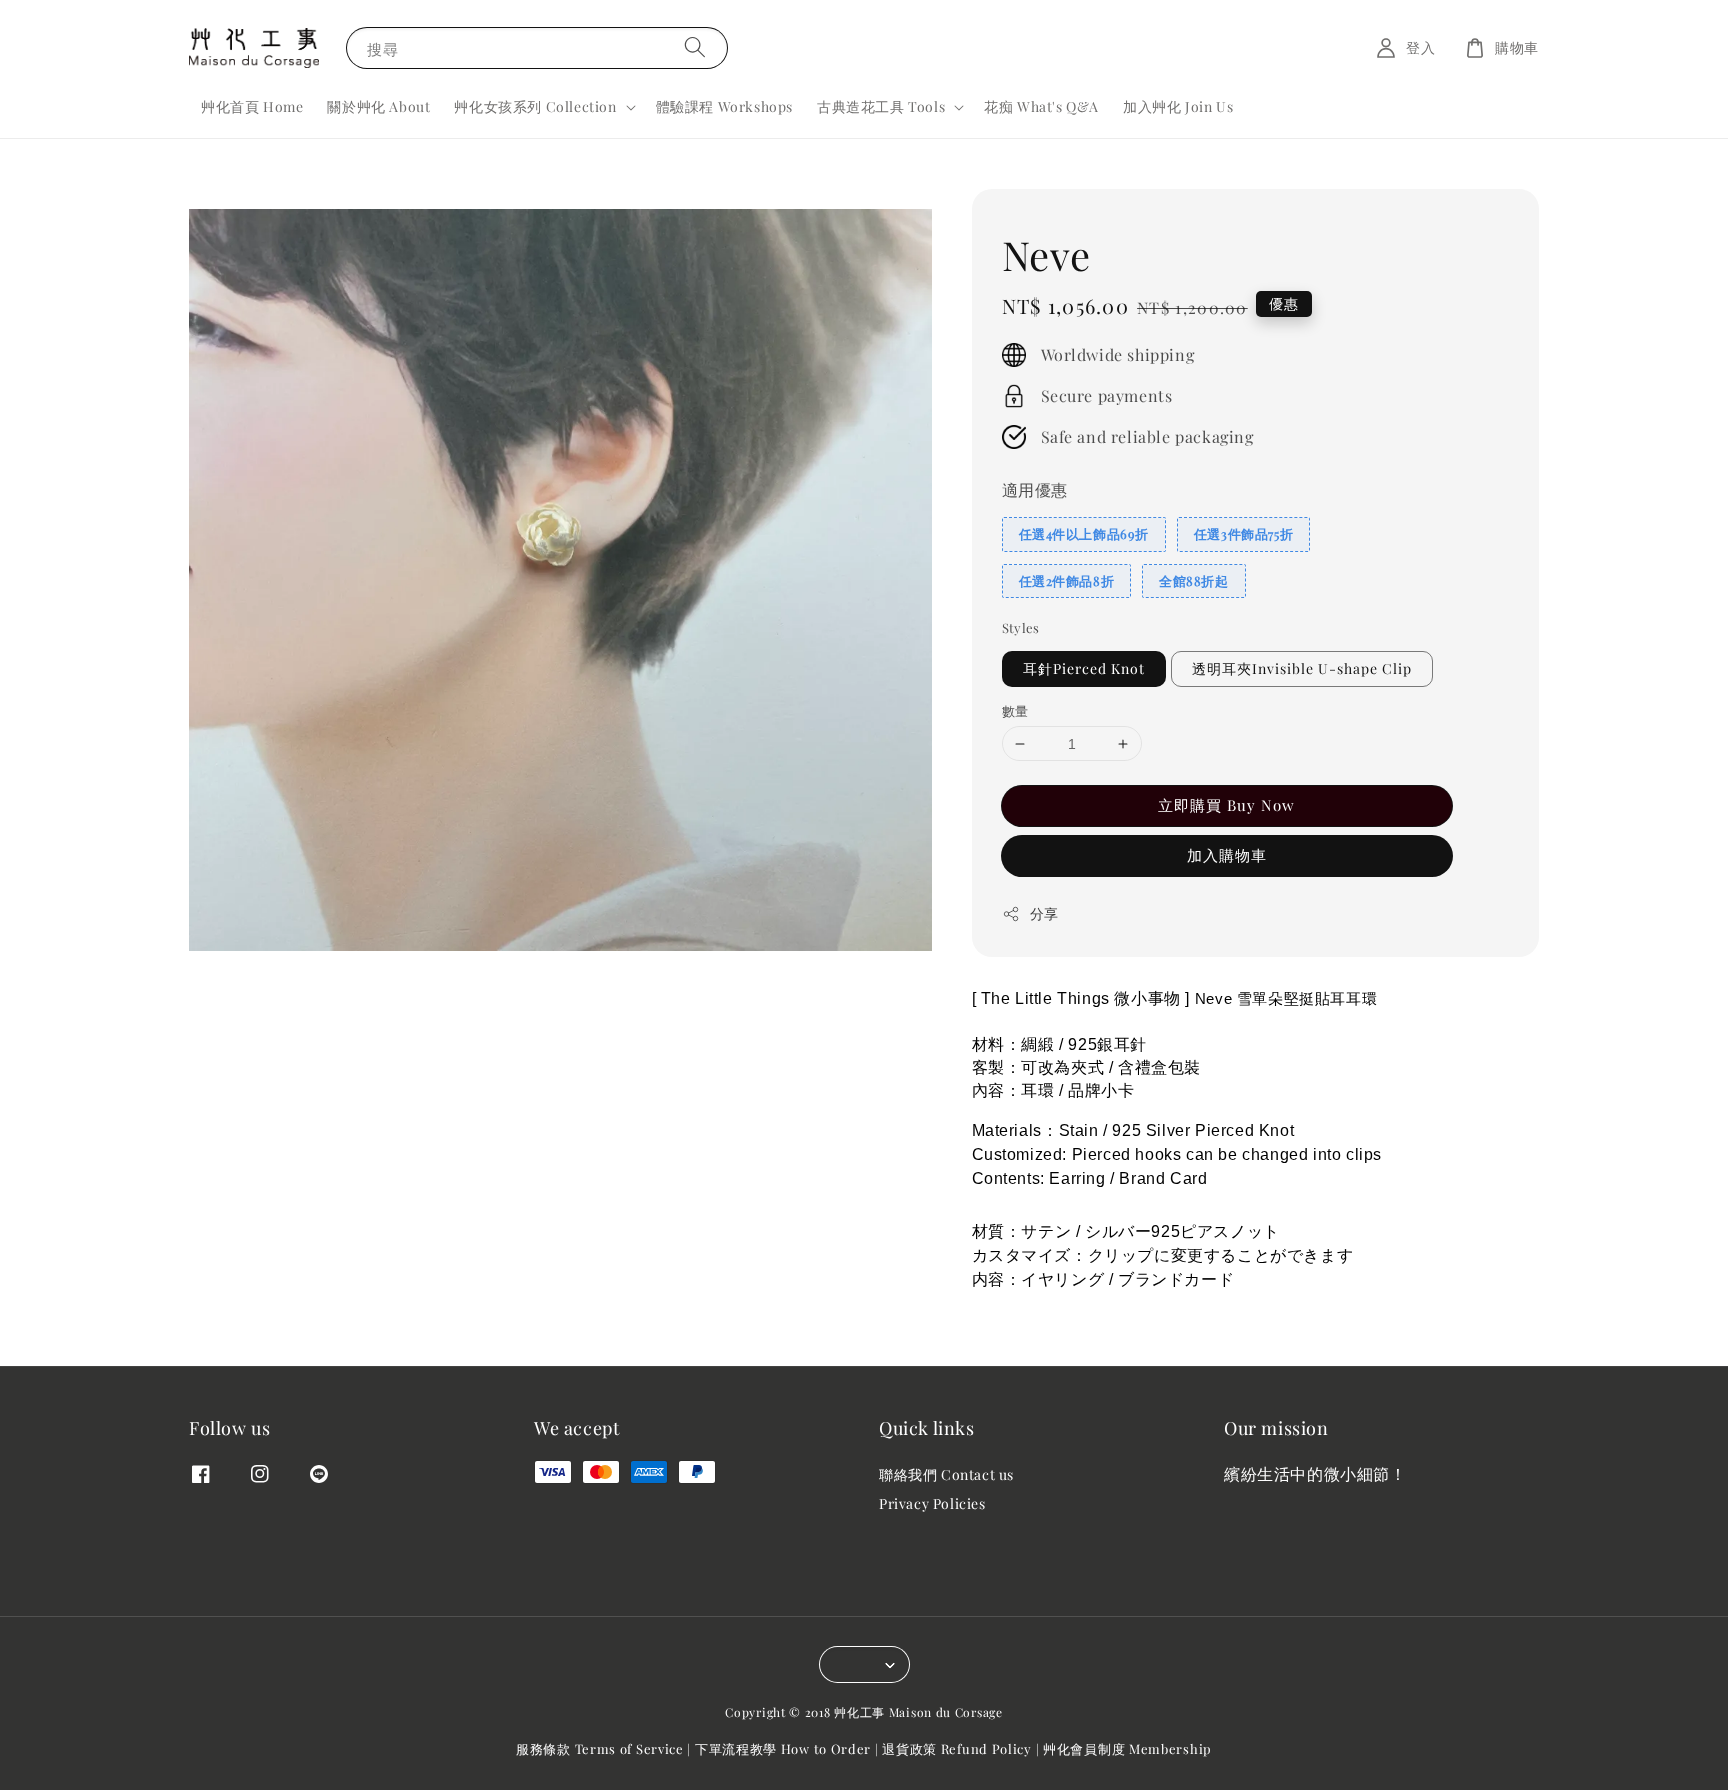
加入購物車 (1227, 855)
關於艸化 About (378, 106)
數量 (1015, 710)
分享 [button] (1044, 913)
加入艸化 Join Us (1178, 106)
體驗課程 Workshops (724, 106)
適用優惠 (1035, 489)
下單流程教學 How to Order (783, 1748)
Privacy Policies (932, 1503)
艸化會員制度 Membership (1127, 1748)
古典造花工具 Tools (881, 107)
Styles (1021, 627)
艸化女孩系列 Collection (535, 107)
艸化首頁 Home (252, 106)
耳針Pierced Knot (1084, 668)
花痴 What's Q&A (1041, 106)
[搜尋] (695, 47)
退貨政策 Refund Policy (957, 1748)
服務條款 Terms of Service (600, 1748)
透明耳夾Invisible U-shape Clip (1302, 668)
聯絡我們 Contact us (946, 1475)
